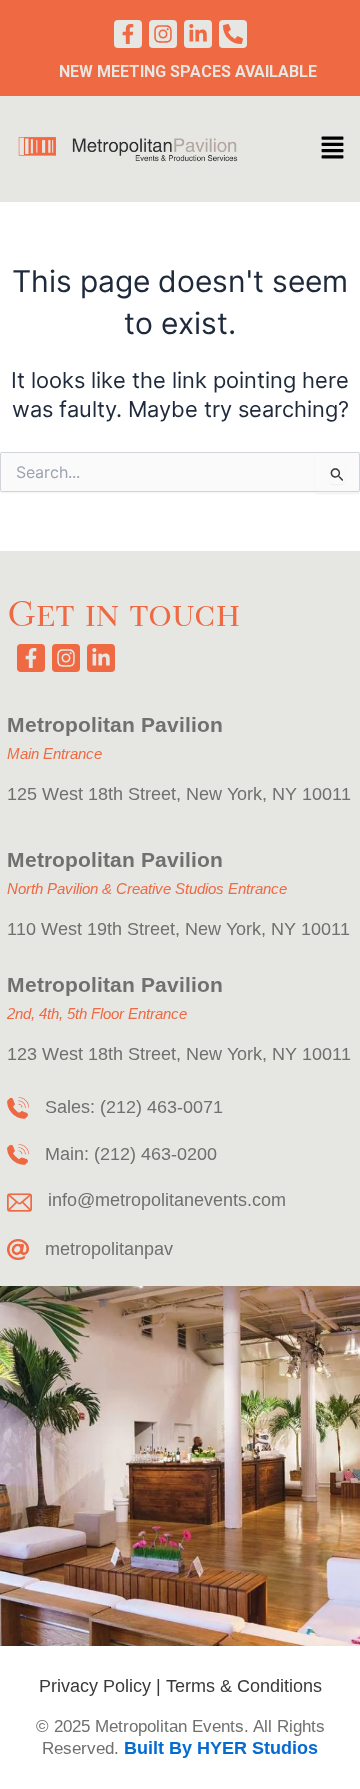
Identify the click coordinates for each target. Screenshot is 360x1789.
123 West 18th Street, (96, 1054)
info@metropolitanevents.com (167, 1200)
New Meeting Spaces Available (188, 71)
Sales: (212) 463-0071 (134, 1107)
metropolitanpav (109, 1249)
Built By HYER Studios (221, 1748)
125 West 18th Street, (96, 794)
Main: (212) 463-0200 (131, 1154)
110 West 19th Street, (93, 929)
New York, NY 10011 (268, 794)
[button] (332, 148)
